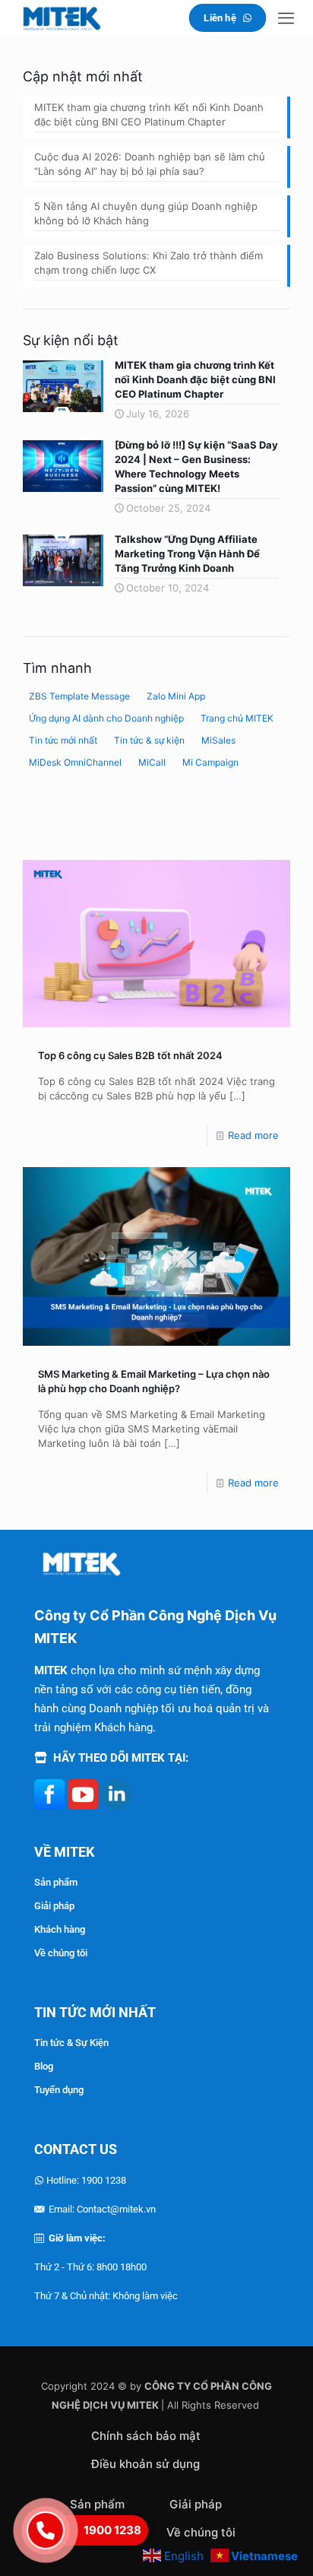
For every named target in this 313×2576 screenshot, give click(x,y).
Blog (44, 2066)
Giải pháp (54, 1906)
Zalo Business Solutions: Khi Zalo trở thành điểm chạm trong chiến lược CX (149, 263)
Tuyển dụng (59, 2090)
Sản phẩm (56, 1882)
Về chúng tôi (61, 1953)
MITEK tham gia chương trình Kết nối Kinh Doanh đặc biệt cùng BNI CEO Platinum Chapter (149, 114)
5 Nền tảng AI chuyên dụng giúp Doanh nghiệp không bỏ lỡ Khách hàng (146, 213)
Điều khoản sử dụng (145, 2464)
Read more (253, 1135)
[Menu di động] (286, 18)
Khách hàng (60, 1929)
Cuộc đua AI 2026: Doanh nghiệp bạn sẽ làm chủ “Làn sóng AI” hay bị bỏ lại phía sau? (150, 164)
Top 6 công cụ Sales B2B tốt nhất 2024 (130, 1055)
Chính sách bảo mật (146, 2436)
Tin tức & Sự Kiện (71, 2043)
